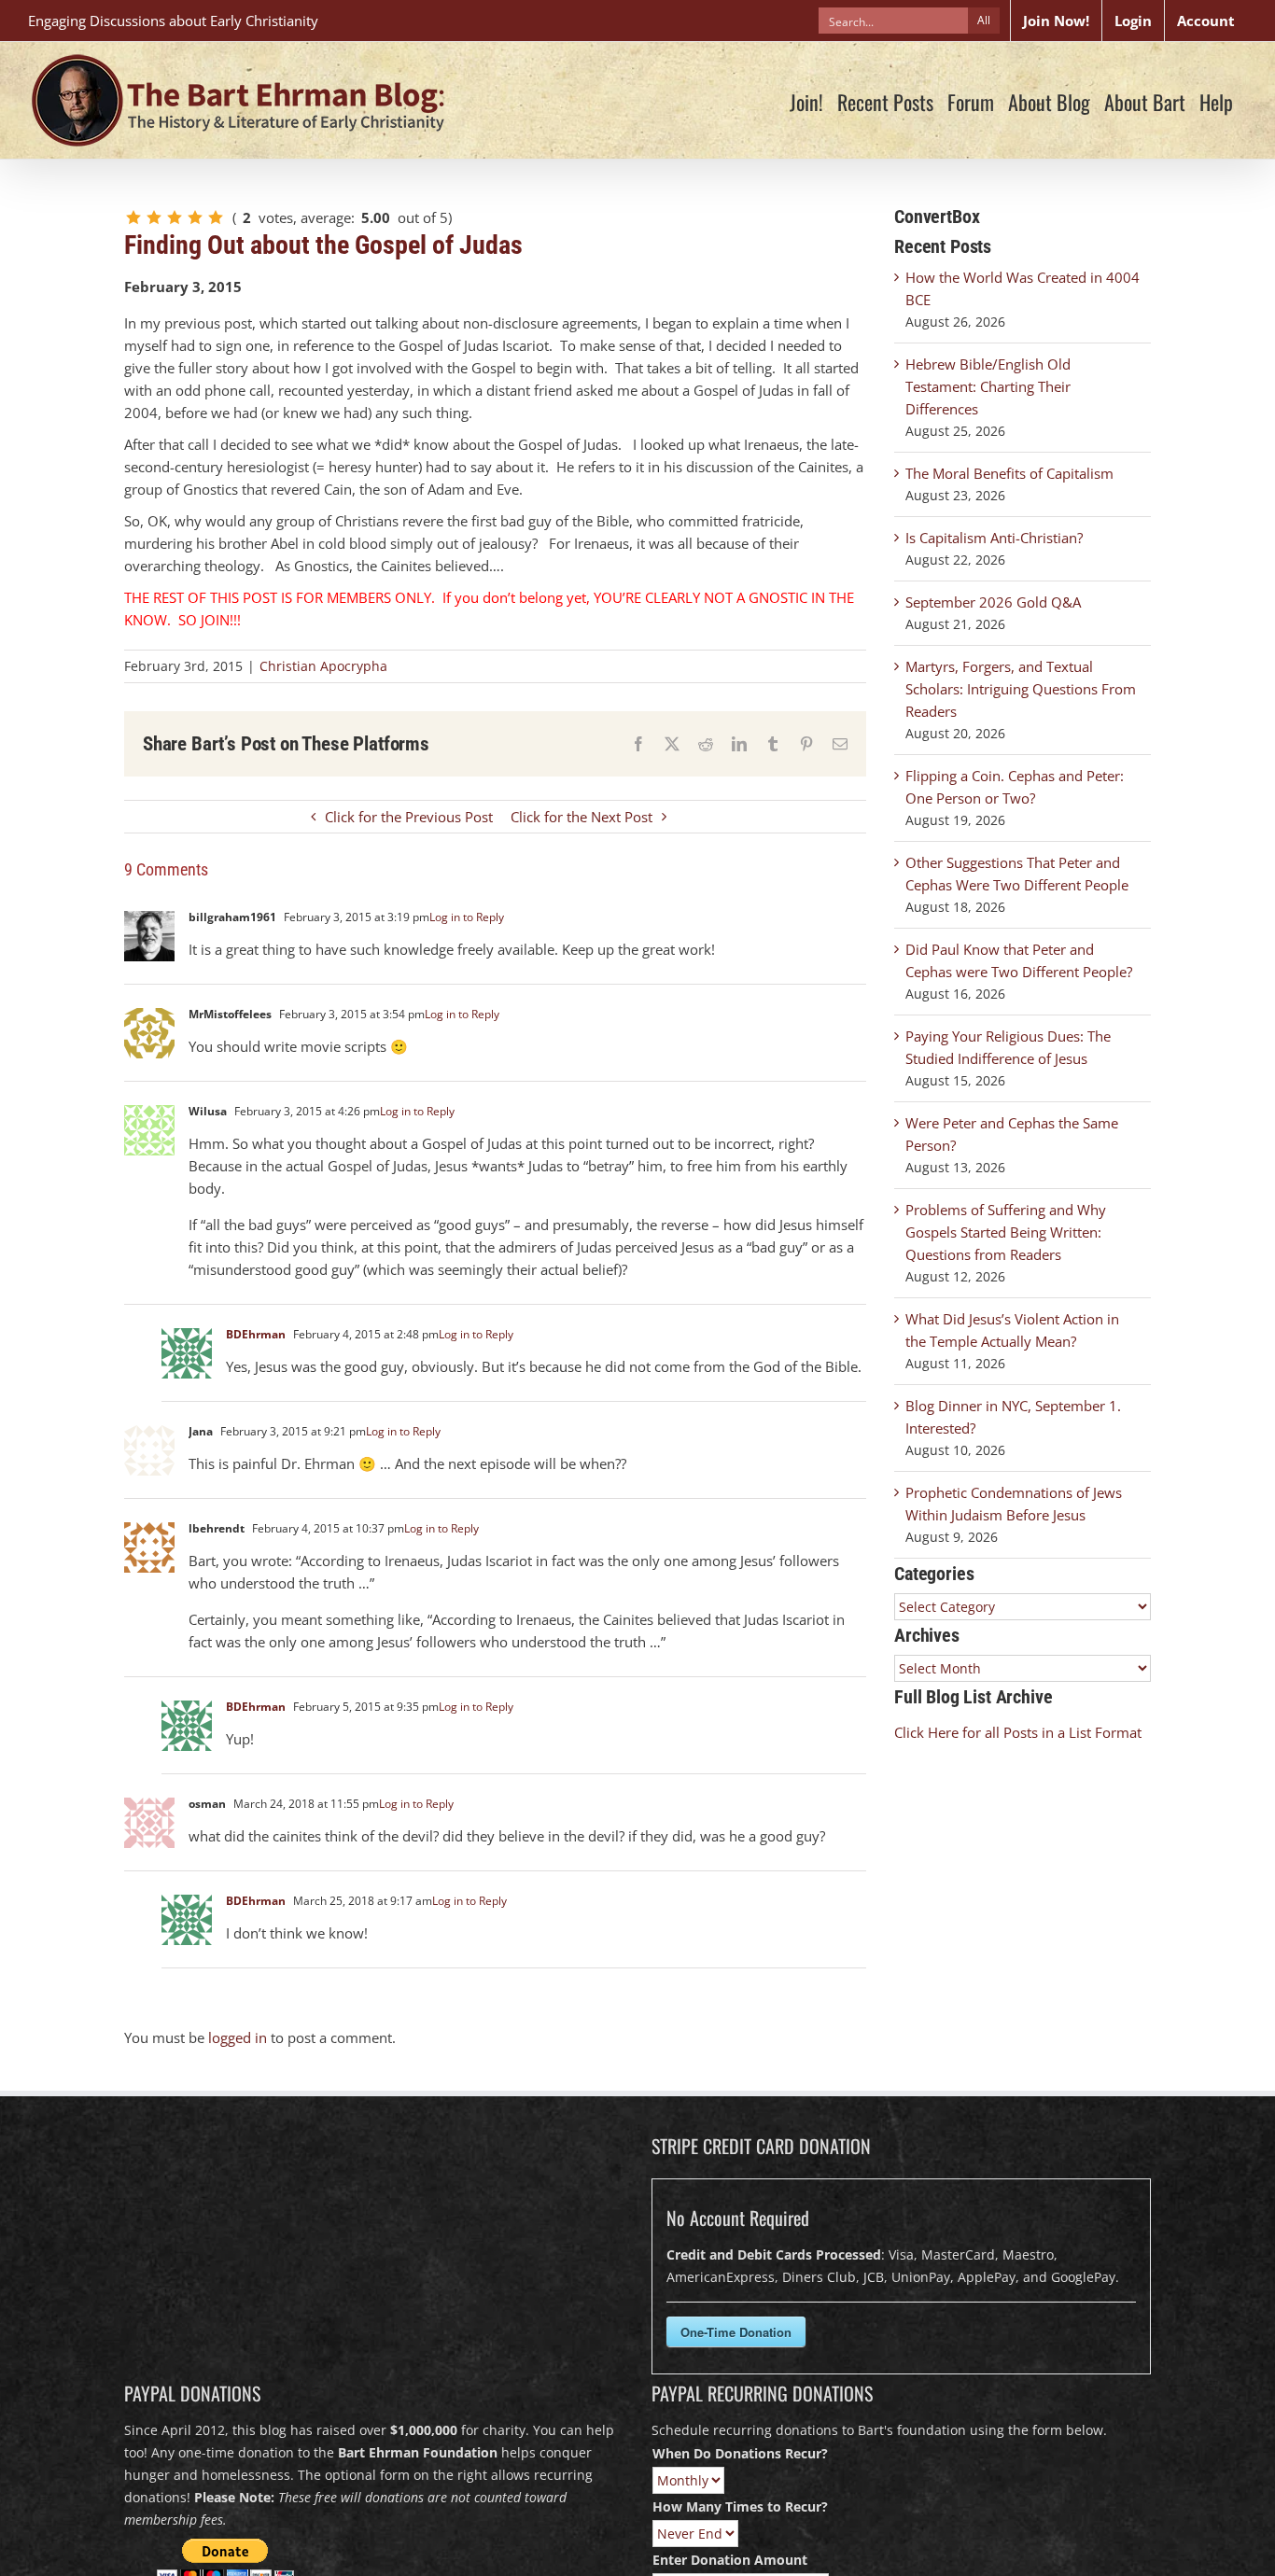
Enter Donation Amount (730, 2560)
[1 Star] (133, 217)
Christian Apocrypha (323, 666)
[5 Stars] (216, 217)
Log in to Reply (467, 917)
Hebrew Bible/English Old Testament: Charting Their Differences (988, 386)
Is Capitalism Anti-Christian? (994, 538)
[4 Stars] (195, 217)
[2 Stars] (154, 217)
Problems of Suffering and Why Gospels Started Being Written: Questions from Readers (1006, 1232)
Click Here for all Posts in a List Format (1018, 1732)
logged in (238, 2037)
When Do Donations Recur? (740, 2453)
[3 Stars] (175, 217)
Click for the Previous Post (409, 817)
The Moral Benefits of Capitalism (1009, 473)
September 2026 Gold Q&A (993, 602)
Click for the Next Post (581, 817)
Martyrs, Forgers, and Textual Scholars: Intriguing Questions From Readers (1021, 689)
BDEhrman (256, 1334)
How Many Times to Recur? (740, 2506)
